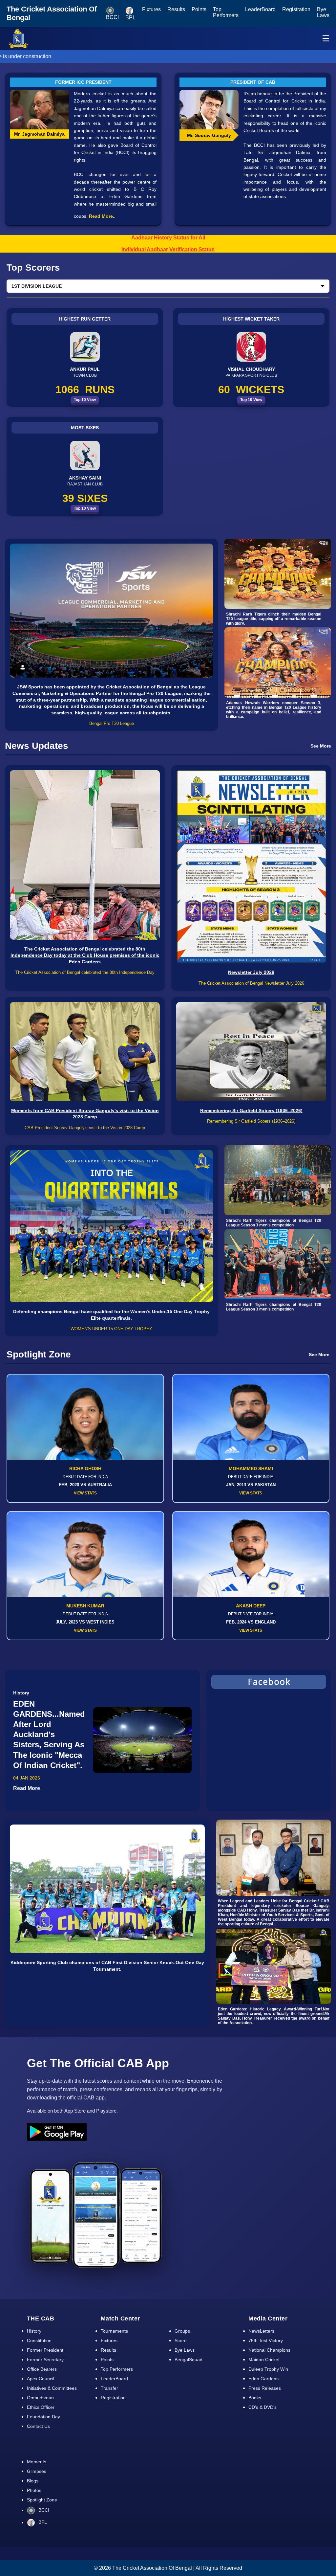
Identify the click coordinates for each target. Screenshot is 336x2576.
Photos (34, 2490)
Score (181, 2341)
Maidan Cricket (264, 2360)
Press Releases (265, 2388)
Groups (182, 2331)
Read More (27, 1788)
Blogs (33, 2481)
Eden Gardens (263, 2379)
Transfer (109, 2388)
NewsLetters (261, 2331)
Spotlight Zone (42, 2500)
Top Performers (226, 12)
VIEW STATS (85, 1493)
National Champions (269, 2350)
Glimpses (37, 2471)
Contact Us (38, 2426)
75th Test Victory (266, 2341)
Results (176, 9)
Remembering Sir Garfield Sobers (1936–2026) (251, 1110)
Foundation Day (43, 2417)
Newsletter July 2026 (251, 972)
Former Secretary (45, 2360)
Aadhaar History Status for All (168, 238)
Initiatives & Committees (52, 2388)
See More (321, 746)
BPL (42, 2522)
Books (255, 2398)
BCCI (43, 2510)
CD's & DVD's (262, 2407)
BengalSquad (189, 2360)
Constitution (39, 2341)
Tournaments (114, 2331)
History (34, 2331)
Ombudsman (40, 2398)
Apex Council (41, 2379)
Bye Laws (323, 12)
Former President (45, 2350)
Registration (296, 9)
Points (199, 9)
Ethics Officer (41, 2407)
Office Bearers (42, 2369)
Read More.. (102, 216)
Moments (37, 2462)
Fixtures (151, 9)
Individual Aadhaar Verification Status (168, 249)
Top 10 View (85, 400)
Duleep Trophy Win (268, 2369)
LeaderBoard (260, 9)
